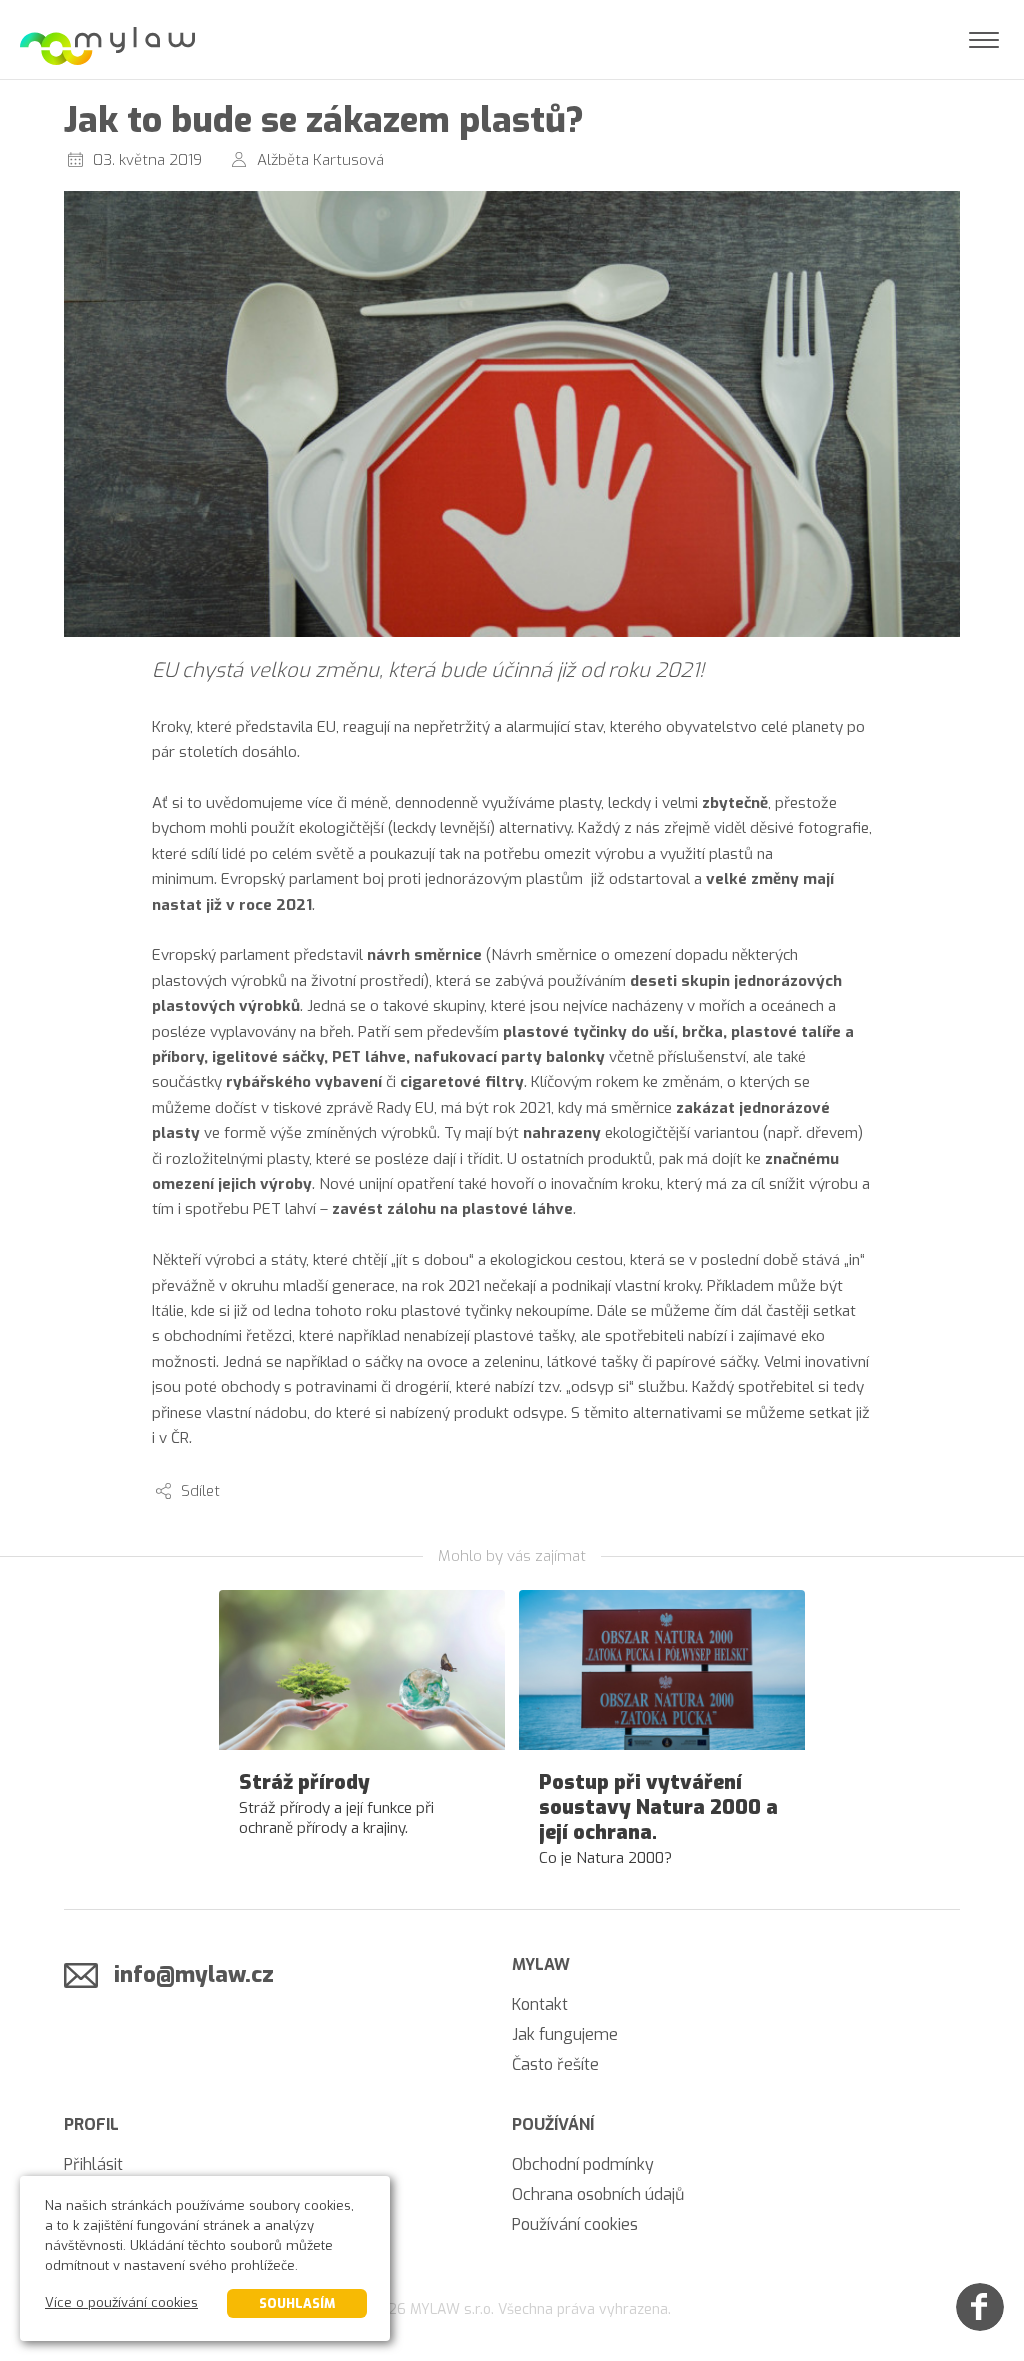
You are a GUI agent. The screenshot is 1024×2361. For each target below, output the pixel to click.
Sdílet (200, 1491)
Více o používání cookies (121, 2302)
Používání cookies (575, 2224)
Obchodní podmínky (583, 2164)
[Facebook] (980, 2307)
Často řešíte (555, 2064)
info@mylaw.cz (194, 1974)
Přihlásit (93, 2164)
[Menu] (984, 40)
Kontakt (540, 2004)
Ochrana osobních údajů (598, 2194)
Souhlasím (297, 2303)
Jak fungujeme (565, 2034)
